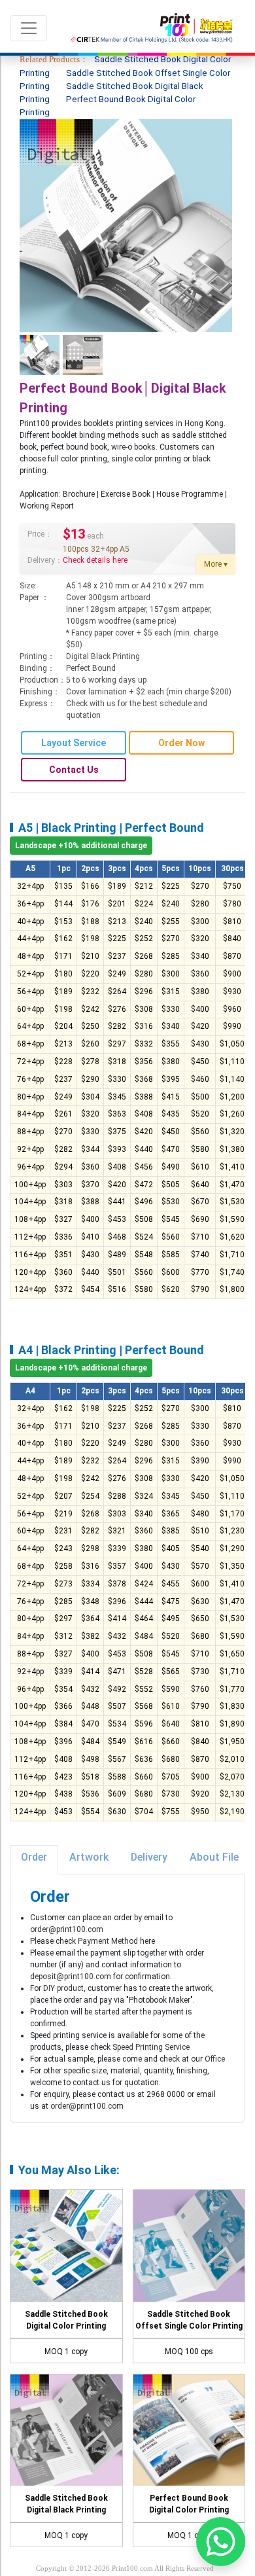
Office (215, 2059)
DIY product (63, 1988)
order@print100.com (67, 1929)
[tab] (34, 1860)
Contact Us (74, 770)
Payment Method (108, 1941)
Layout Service (74, 743)
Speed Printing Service (151, 2047)
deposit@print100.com (71, 1977)
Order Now (181, 743)
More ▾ (216, 564)
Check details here (95, 560)
